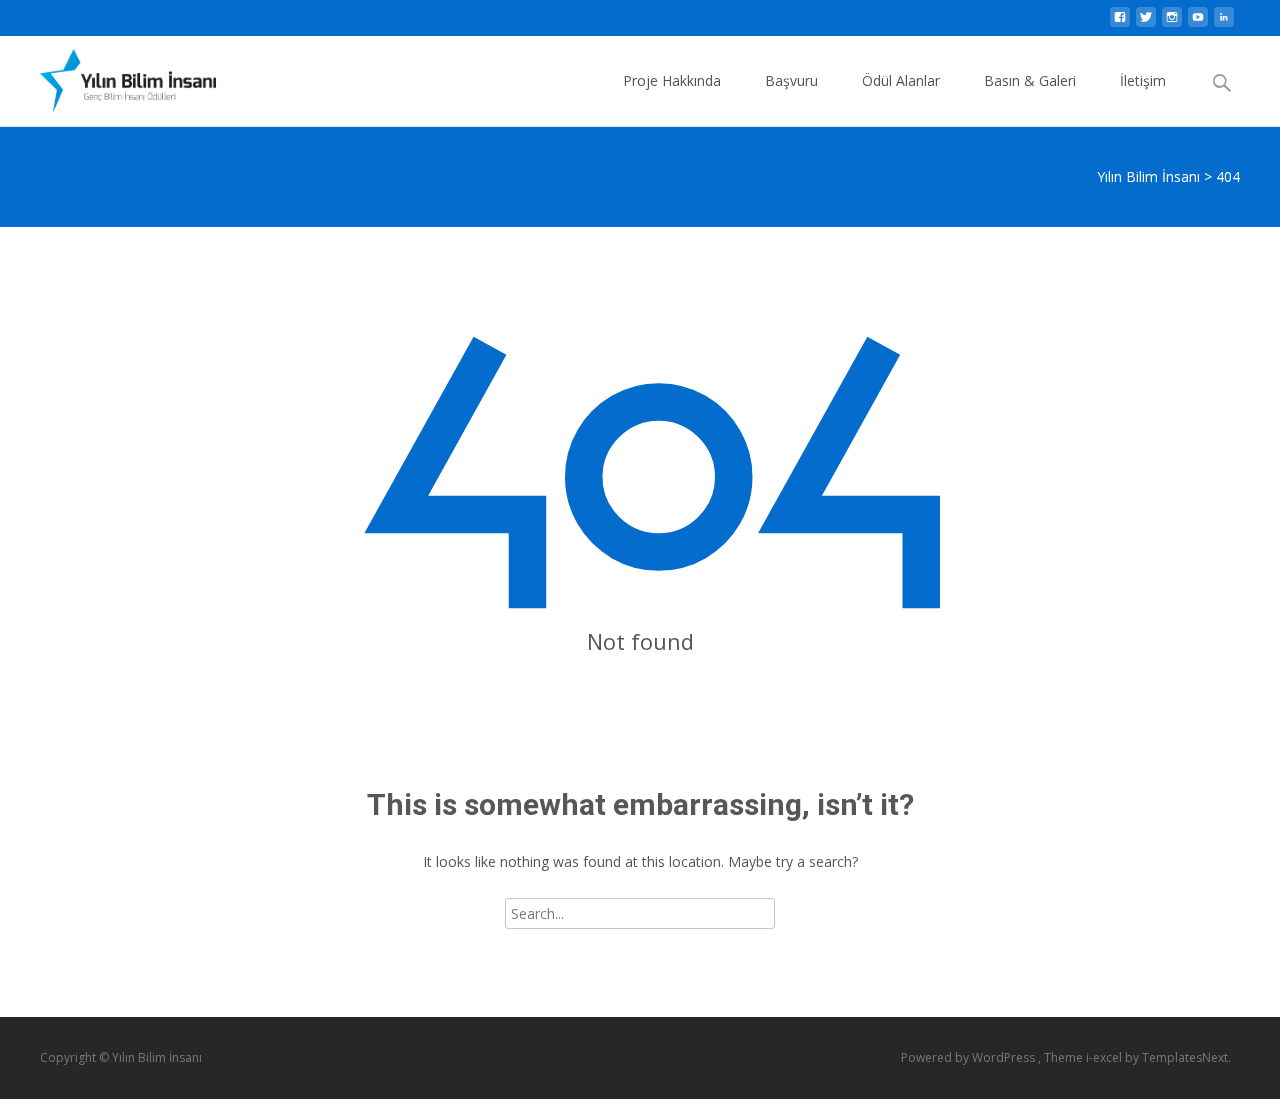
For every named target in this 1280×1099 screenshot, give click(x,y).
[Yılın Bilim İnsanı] (112, 76)
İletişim (1143, 80)
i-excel (1105, 1057)
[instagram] (1172, 22)
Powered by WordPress (969, 1057)
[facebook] (1120, 22)
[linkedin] (1224, 22)
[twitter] (1146, 22)
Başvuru (791, 80)
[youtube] (1198, 22)
